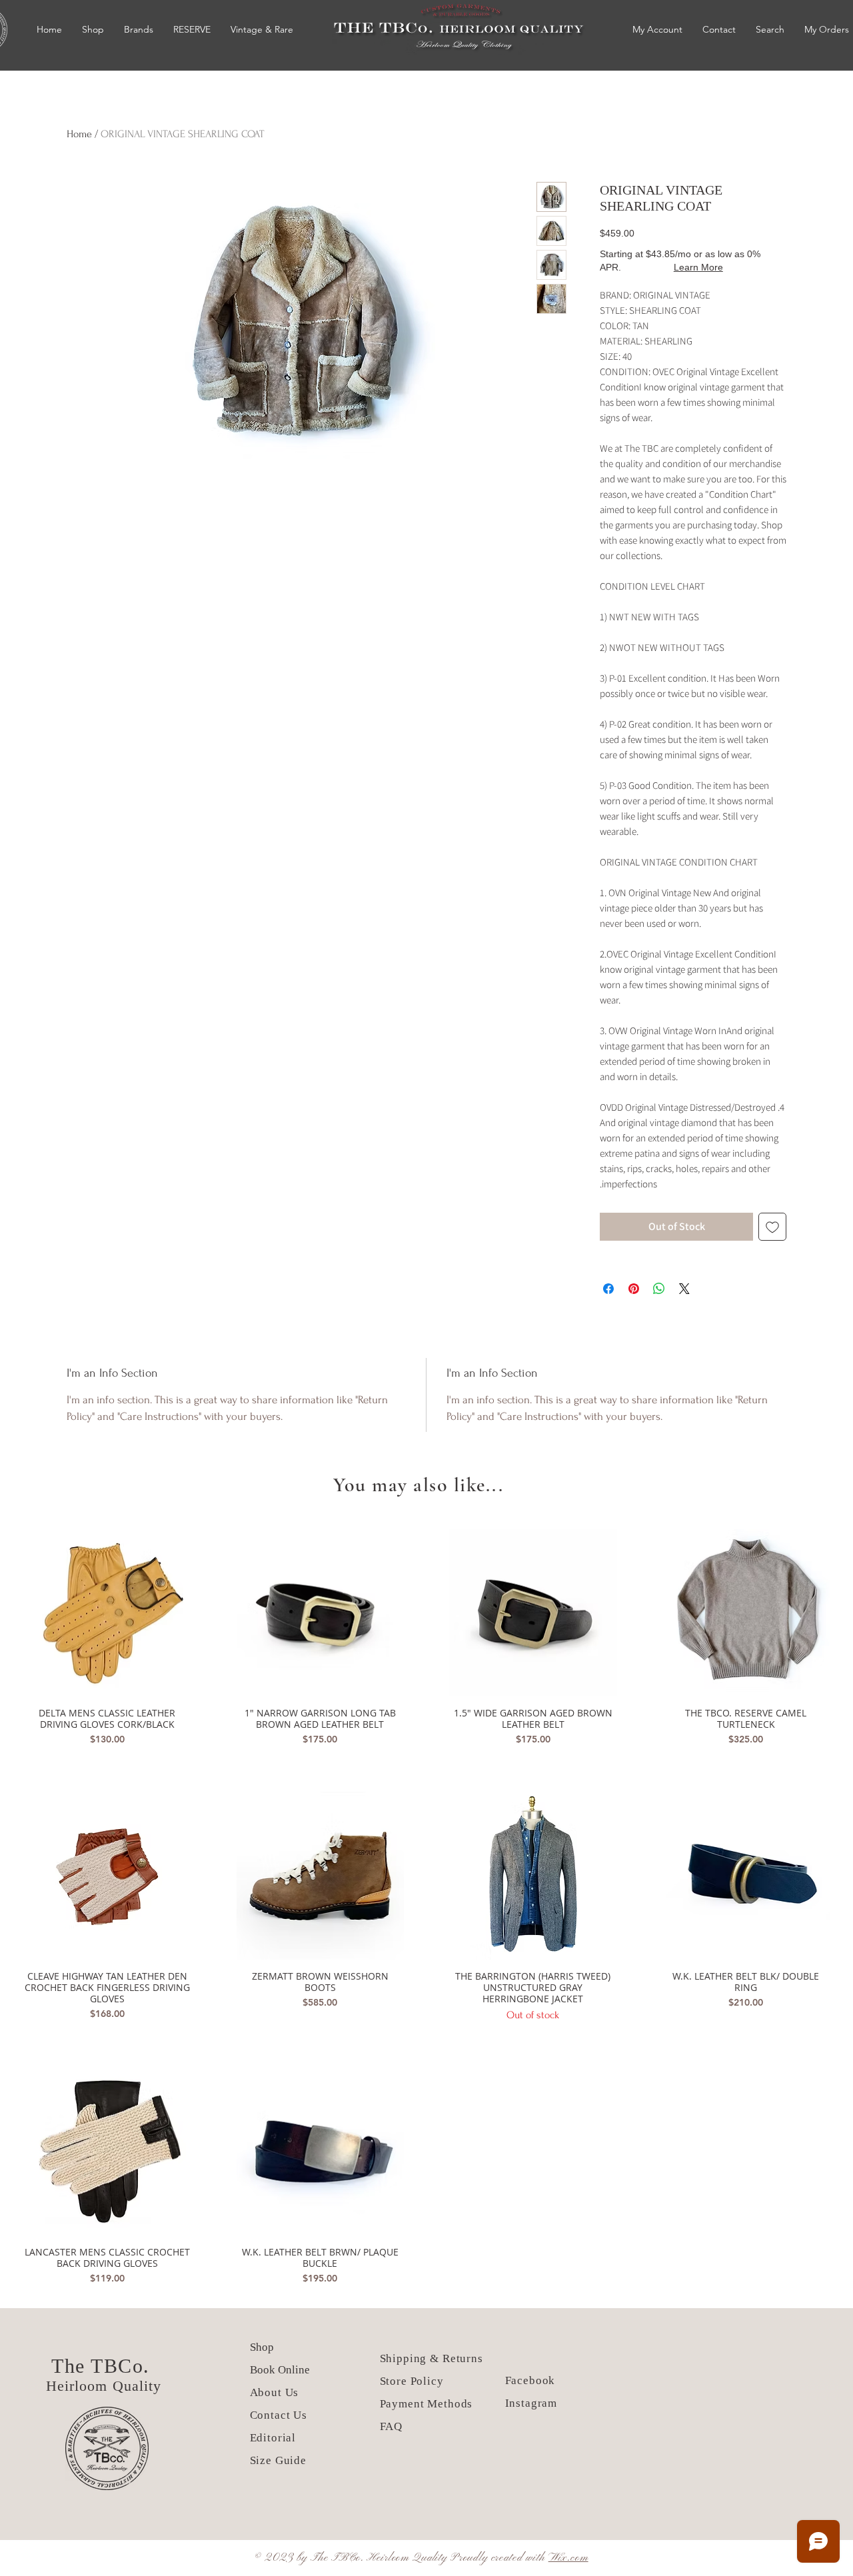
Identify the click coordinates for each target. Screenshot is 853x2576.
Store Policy (412, 2381)
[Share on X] (684, 1289)
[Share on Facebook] (608, 1289)
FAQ (392, 2426)
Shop (262, 2347)
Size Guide (279, 2460)
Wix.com (568, 2558)
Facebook (530, 2380)
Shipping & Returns (431, 2358)
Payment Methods (426, 2404)
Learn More (698, 267)
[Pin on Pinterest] (634, 1289)
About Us (276, 2392)
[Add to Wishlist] (772, 1227)
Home (79, 134)
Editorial (273, 2438)
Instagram (531, 2403)
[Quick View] (107, 1613)
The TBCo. (104, 2366)
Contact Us (279, 2415)
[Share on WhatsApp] (659, 1289)
